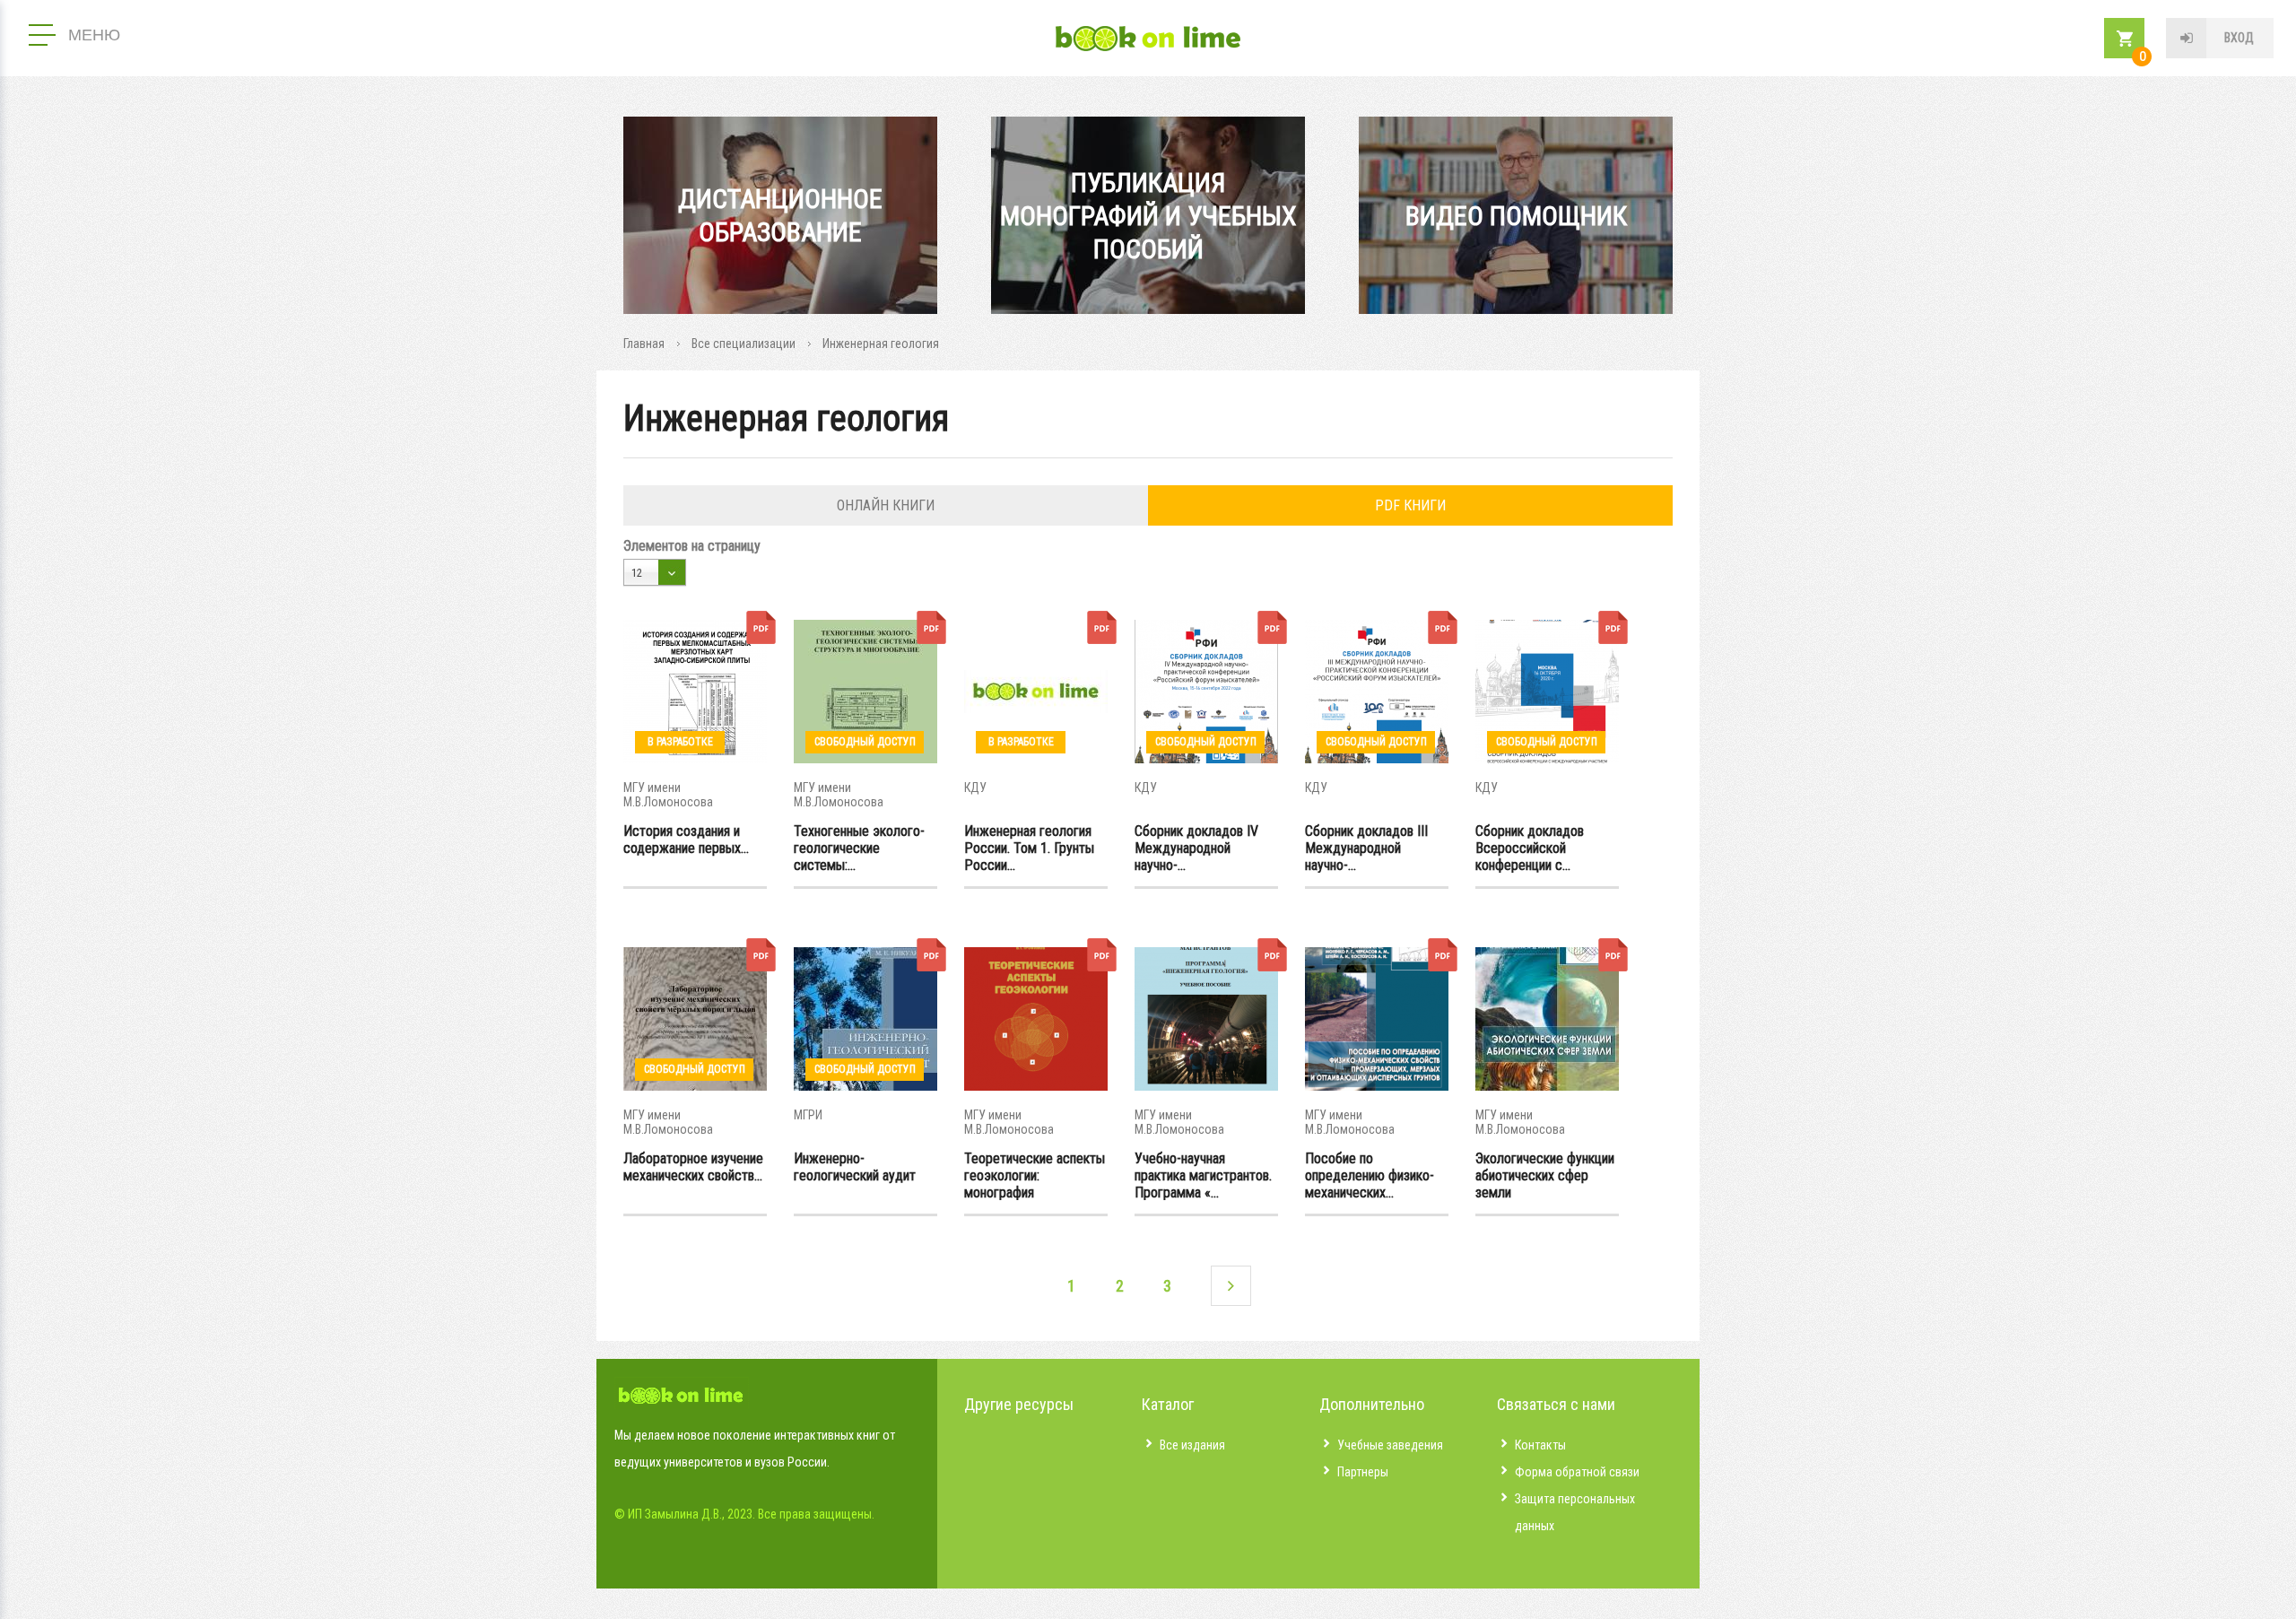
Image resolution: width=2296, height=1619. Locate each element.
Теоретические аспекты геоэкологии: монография (1035, 1175)
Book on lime (1148, 39)
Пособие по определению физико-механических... (1370, 1175)
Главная (644, 344)
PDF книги (1410, 505)
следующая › (1231, 1286)
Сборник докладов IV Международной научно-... (1196, 848)
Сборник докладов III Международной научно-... (1366, 848)
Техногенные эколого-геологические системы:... (859, 848)
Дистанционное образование (780, 215)
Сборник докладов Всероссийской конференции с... (1530, 848)
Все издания (1192, 1445)
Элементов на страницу (692, 546)
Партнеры (1363, 1472)
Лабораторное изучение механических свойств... (693, 1167)
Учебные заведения (1390, 1445)
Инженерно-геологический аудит (855, 1167)
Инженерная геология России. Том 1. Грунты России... (1029, 848)
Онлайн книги (886, 505)
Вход (2239, 38)
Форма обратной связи (1577, 1472)
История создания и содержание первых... (686, 840)
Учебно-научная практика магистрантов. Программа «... (1203, 1175)
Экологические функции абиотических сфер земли (1545, 1175)
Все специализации (744, 344)
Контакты (1540, 1445)
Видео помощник (1516, 216)
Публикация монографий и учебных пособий (1148, 216)
